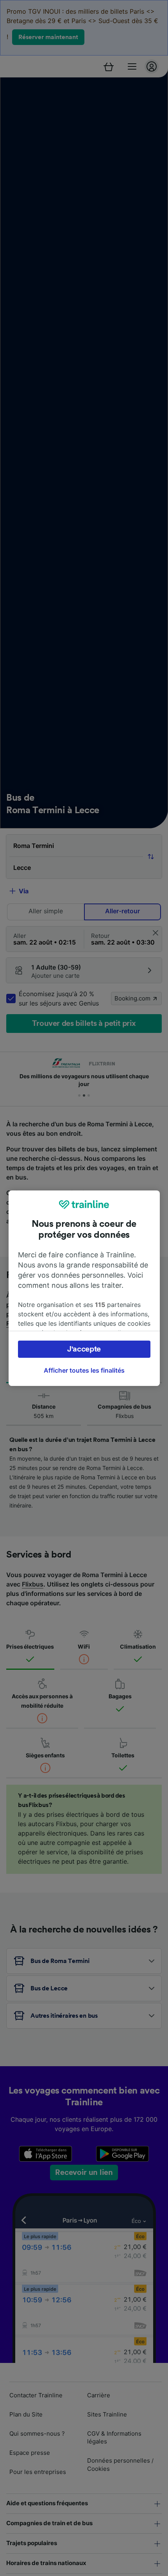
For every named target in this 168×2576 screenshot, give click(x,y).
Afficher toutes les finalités (84, 1370)
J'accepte (84, 1349)
